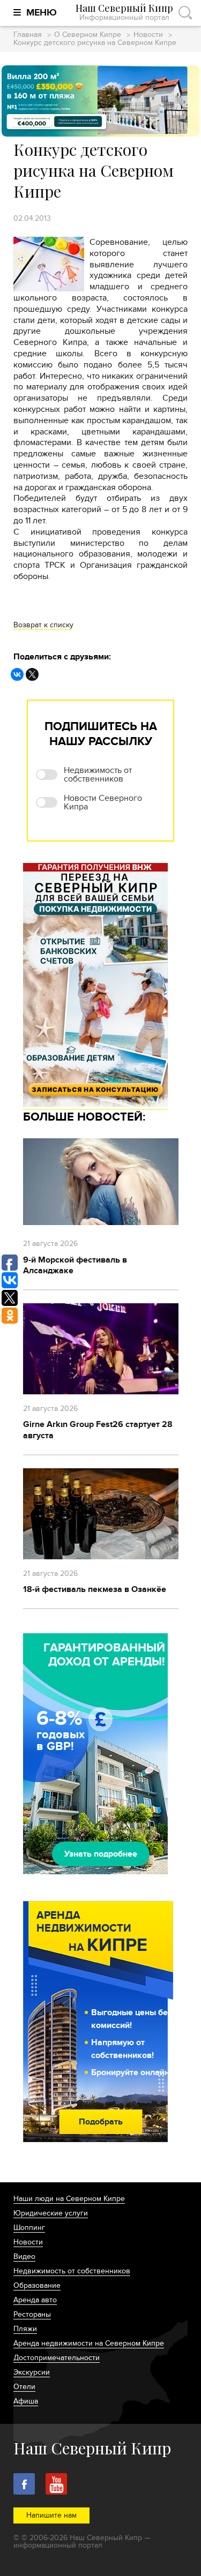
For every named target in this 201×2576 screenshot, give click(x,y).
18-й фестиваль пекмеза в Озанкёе (95, 1589)
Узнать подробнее (101, 1854)
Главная (28, 35)
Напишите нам (51, 2515)
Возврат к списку (43, 625)
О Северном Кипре (88, 35)
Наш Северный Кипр (124, 13)
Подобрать (101, 2122)
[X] (32, 674)
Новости (148, 35)
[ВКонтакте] (17, 674)
